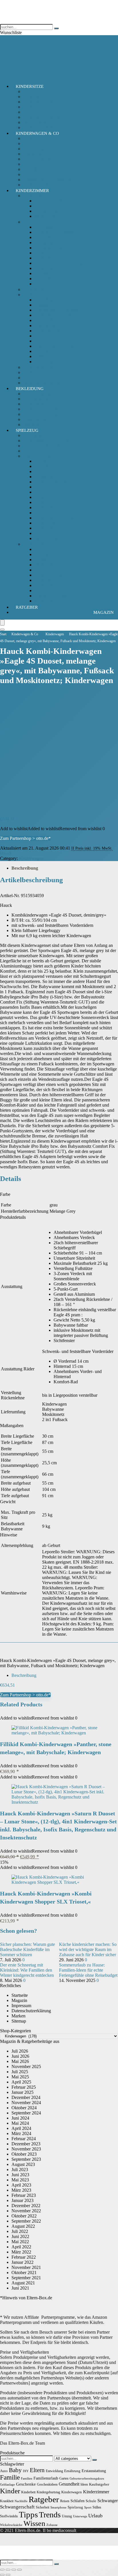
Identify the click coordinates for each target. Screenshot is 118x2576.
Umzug (67, 2516)
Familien (27, 2479)
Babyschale (33, 91)
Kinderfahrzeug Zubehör (57, 497)
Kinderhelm (45, 508)
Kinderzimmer (32, 191)
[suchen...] (56, 28)
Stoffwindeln (9, 2516)
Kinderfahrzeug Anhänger (58, 502)
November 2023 (26, 2149)
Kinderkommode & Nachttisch (62, 263)
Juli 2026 (20, 2051)
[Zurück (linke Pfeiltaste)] (2, 2575)
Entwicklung (54, 2471)
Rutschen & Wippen (53, 570)
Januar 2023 (22, 2200)
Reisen (65, 2501)
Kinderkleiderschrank (54, 258)
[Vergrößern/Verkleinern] (2, 2570)
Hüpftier (42, 560)
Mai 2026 (20, 2061)
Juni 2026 (20, 2056)
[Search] (2, 630)
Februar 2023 (24, 2195)
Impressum (21, 2006)
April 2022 (21, 2247)
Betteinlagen (46, 300)
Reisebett (43, 279)
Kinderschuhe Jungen (43, 414)
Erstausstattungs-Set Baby (46, 394)
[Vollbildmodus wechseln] (8, 2570)
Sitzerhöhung (35, 122)
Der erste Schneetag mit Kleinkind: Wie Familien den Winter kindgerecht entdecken (27, 1970)
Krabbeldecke (47, 341)
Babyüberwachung (40, 289)
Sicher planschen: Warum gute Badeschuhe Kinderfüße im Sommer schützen (27, 1949)
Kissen (41, 336)
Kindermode (34, 404)
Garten (64, 2478)
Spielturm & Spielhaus (55, 596)
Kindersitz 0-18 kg (40, 97)
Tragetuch (32, 164)
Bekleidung (30, 389)
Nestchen (43, 351)
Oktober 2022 (24, 2216)
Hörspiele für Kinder (42, 451)
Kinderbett (44, 253)
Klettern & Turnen (51, 565)
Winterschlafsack (50, 216)
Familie (10, 2477)
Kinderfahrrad (47, 492)
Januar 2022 (22, 2262)
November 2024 (26, 2103)
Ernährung (72, 2471)
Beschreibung (25, 868)
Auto (4, 2471)
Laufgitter (43, 273)
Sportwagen (34, 154)
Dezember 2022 (26, 2206)
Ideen (84, 2484)
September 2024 (26, 2113)
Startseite (20, 1995)
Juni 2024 (20, 2118)
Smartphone (58, 2507)
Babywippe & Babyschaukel (60, 227)
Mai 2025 (20, 2077)
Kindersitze (30, 86)
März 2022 (21, 2252)
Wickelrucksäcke (11, 2525)
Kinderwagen (35, 149)
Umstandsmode (37, 419)
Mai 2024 (20, 2123)
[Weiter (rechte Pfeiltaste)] (8, 2575)
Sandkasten (45, 580)
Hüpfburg (43, 554)
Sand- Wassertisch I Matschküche (65, 575)
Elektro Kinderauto (52, 482)
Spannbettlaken (48, 362)
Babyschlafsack (37, 196)
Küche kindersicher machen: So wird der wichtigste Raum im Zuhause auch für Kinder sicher (88, 1949)
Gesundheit (69, 2484)
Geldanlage (7, 2485)
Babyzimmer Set (38, 367)
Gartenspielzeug (49, 549)
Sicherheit (32, 378)
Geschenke (26, 2484)
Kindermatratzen (49, 331)
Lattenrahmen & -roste (55, 346)
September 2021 (26, 2278)
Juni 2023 (20, 2175)
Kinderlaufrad (47, 513)
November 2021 (26, 2267)
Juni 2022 (20, 2236)
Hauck (6, 853)
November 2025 (26, 2066)
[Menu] (2, 623)
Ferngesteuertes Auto (53, 487)
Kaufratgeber (99, 2484)
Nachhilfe (21, 2501)
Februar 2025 (24, 2087)
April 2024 (21, 2128)
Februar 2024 (24, 2139)
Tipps (28, 2514)
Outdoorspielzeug (39, 544)
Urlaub (95, 2516)
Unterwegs (80, 2516)
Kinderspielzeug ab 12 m (46, 441)
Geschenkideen (47, 2484)
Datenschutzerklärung (31, 2011)
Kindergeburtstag (48, 2492)
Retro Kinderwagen (41, 159)
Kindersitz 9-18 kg (40, 107)
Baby (15, 2470)
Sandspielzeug (47, 585)
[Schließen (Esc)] (19, 2570)
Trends (50, 2515)
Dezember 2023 (26, 2144)
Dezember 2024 (26, 2097)
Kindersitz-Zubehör (41, 112)
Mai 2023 (20, 2180)
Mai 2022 (20, 2242)
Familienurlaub (46, 2478)
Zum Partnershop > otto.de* (25, 838)
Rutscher (42, 533)
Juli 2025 (20, 2072)
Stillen (97, 2507)
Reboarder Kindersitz (42, 117)
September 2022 (26, 2221)
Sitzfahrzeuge (47, 538)
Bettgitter (43, 305)
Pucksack (43, 206)
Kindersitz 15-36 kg (41, 102)
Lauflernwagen (48, 528)
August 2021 (23, 2283)
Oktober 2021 (24, 2273)
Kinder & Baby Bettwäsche (59, 315)
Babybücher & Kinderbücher (49, 446)
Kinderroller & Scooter (55, 518)
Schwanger (108, 2501)
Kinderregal (45, 268)
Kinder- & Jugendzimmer (46, 372)
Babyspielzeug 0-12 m (43, 435)
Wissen (34, 2523)
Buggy (29, 144)
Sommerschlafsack (51, 211)
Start (3, 634)
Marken (18, 2016)
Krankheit (7, 2501)
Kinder (10, 2491)
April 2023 (21, 2185)
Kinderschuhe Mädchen (45, 409)
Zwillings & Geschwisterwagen (52, 180)
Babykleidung (36, 399)
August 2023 (23, 2164)
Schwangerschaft (17, 2507)
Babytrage (32, 138)
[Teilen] (14, 2570)
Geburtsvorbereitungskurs (87, 2479)
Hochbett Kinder (50, 248)
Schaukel (43, 590)
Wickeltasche (35, 169)
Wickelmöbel (46, 284)
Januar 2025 (22, 2092)
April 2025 (21, 2082)
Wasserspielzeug (49, 601)
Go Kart (42, 471)
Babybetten (45, 237)
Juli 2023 (20, 2170)
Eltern (37, 2470)
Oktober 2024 (24, 2108)
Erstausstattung (94, 2471)
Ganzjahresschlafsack (54, 201)
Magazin (104, 612)
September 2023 (26, 2159)
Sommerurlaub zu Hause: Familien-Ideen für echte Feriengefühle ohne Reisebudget (88, 1970)
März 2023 (21, 2190)
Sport (88, 2507)
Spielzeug (27, 430)
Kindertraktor (47, 523)
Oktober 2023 (24, 2154)
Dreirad (41, 466)
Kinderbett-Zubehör (41, 295)
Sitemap (19, 2021)
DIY (26, 2471)
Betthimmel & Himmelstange (61, 310)
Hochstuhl (44, 243)
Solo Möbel (34, 222)
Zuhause (52, 2525)
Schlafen (77, 2501)
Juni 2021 (20, 2288)
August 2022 (23, 2226)
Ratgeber (27, 607)
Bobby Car (44, 461)
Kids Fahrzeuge (37, 456)
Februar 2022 (24, 2257)
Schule (91, 2501)
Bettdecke (43, 356)
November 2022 (26, 2211)
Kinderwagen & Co (37, 133)
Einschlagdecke (49, 326)
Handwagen (45, 477)
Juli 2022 (20, 2231)
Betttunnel (44, 320)
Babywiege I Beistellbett (57, 232)
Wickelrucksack (37, 174)
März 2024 (21, 2133)
